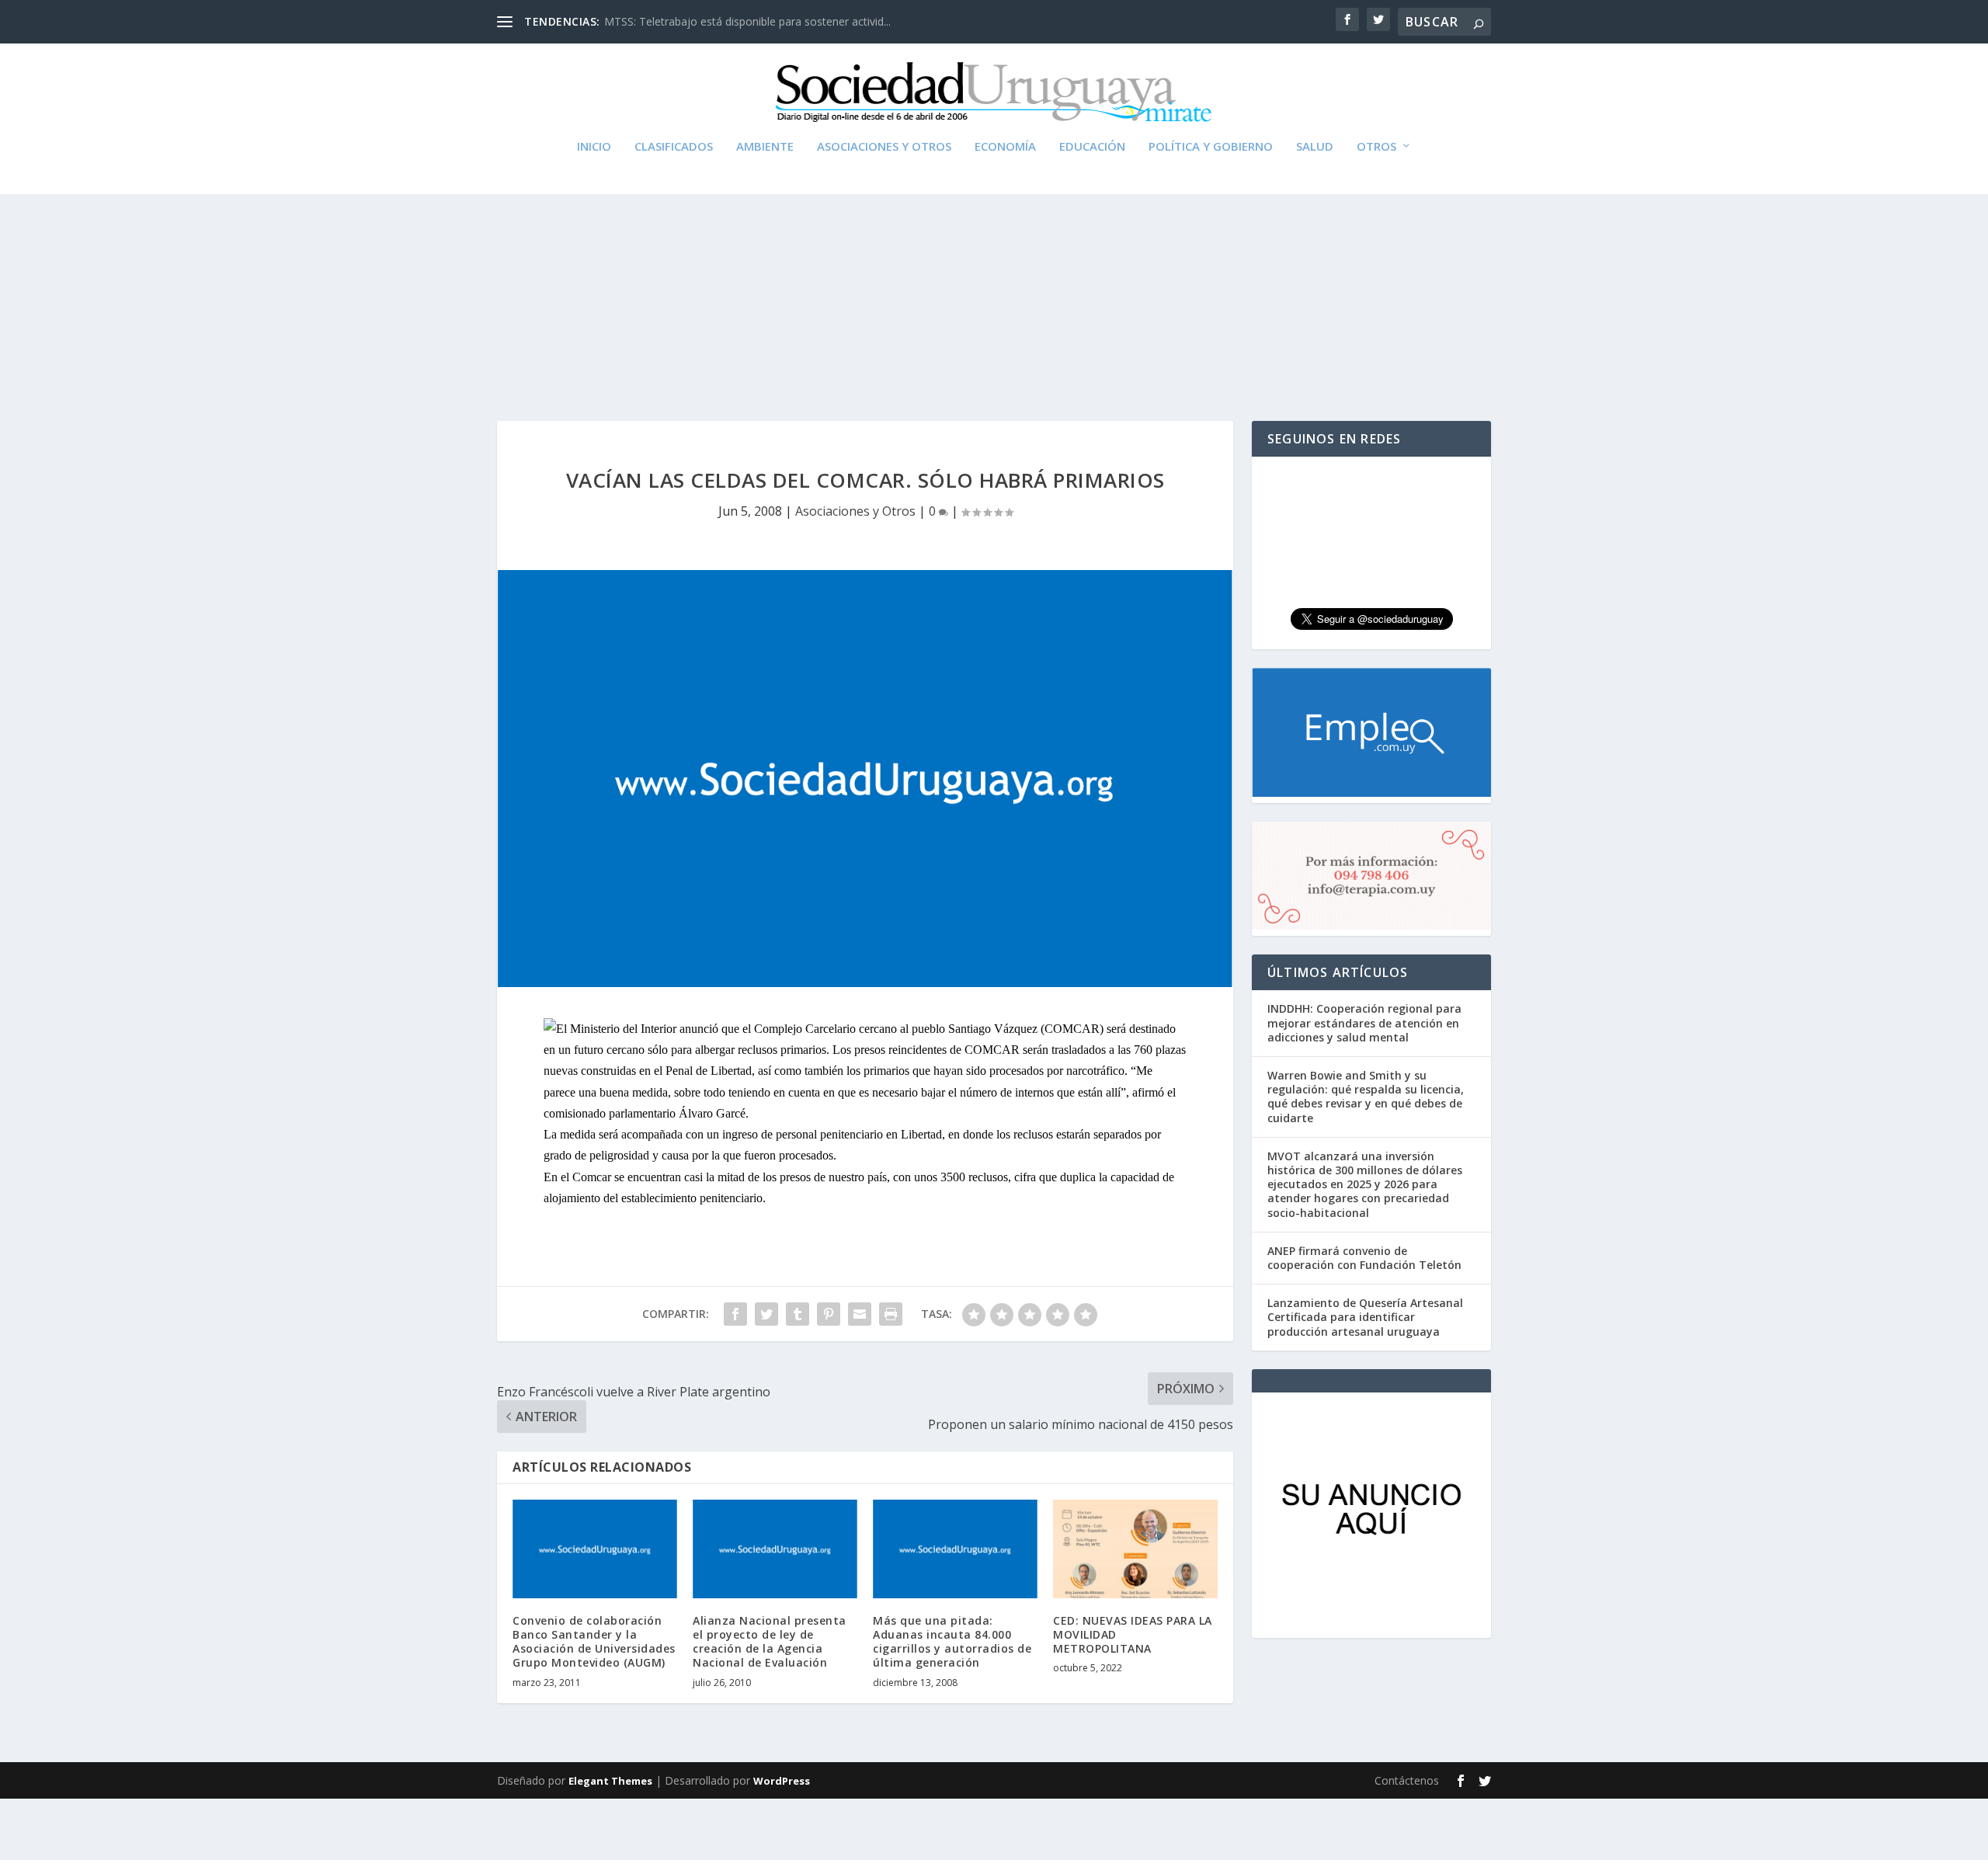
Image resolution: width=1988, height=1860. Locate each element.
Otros (1376, 147)
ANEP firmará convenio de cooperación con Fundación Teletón (1364, 1258)
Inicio (594, 147)
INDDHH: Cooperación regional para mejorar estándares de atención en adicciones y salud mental (1364, 1022)
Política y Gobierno (1211, 147)
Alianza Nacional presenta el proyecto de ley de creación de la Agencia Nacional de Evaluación (770, 1642)
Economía (1005, 147)
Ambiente (765, 147)
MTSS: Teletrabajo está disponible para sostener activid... (747, 21)
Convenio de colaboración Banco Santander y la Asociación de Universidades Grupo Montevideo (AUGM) (594, 1642)
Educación (1092, 147)
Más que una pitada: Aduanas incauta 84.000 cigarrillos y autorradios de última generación (952, 1642)
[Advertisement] (994, 273)
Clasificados (674, 147)
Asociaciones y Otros (884, 147)
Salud (1315, 147)
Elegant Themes (610, 1781)
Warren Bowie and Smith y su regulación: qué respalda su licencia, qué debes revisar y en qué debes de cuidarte (1366, 1097)
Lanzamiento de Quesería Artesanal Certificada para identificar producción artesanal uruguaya (1365, 1317)
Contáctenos (1407, 1780)
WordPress (782, 1781)
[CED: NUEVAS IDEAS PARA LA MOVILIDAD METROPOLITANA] (1135, 1549)
